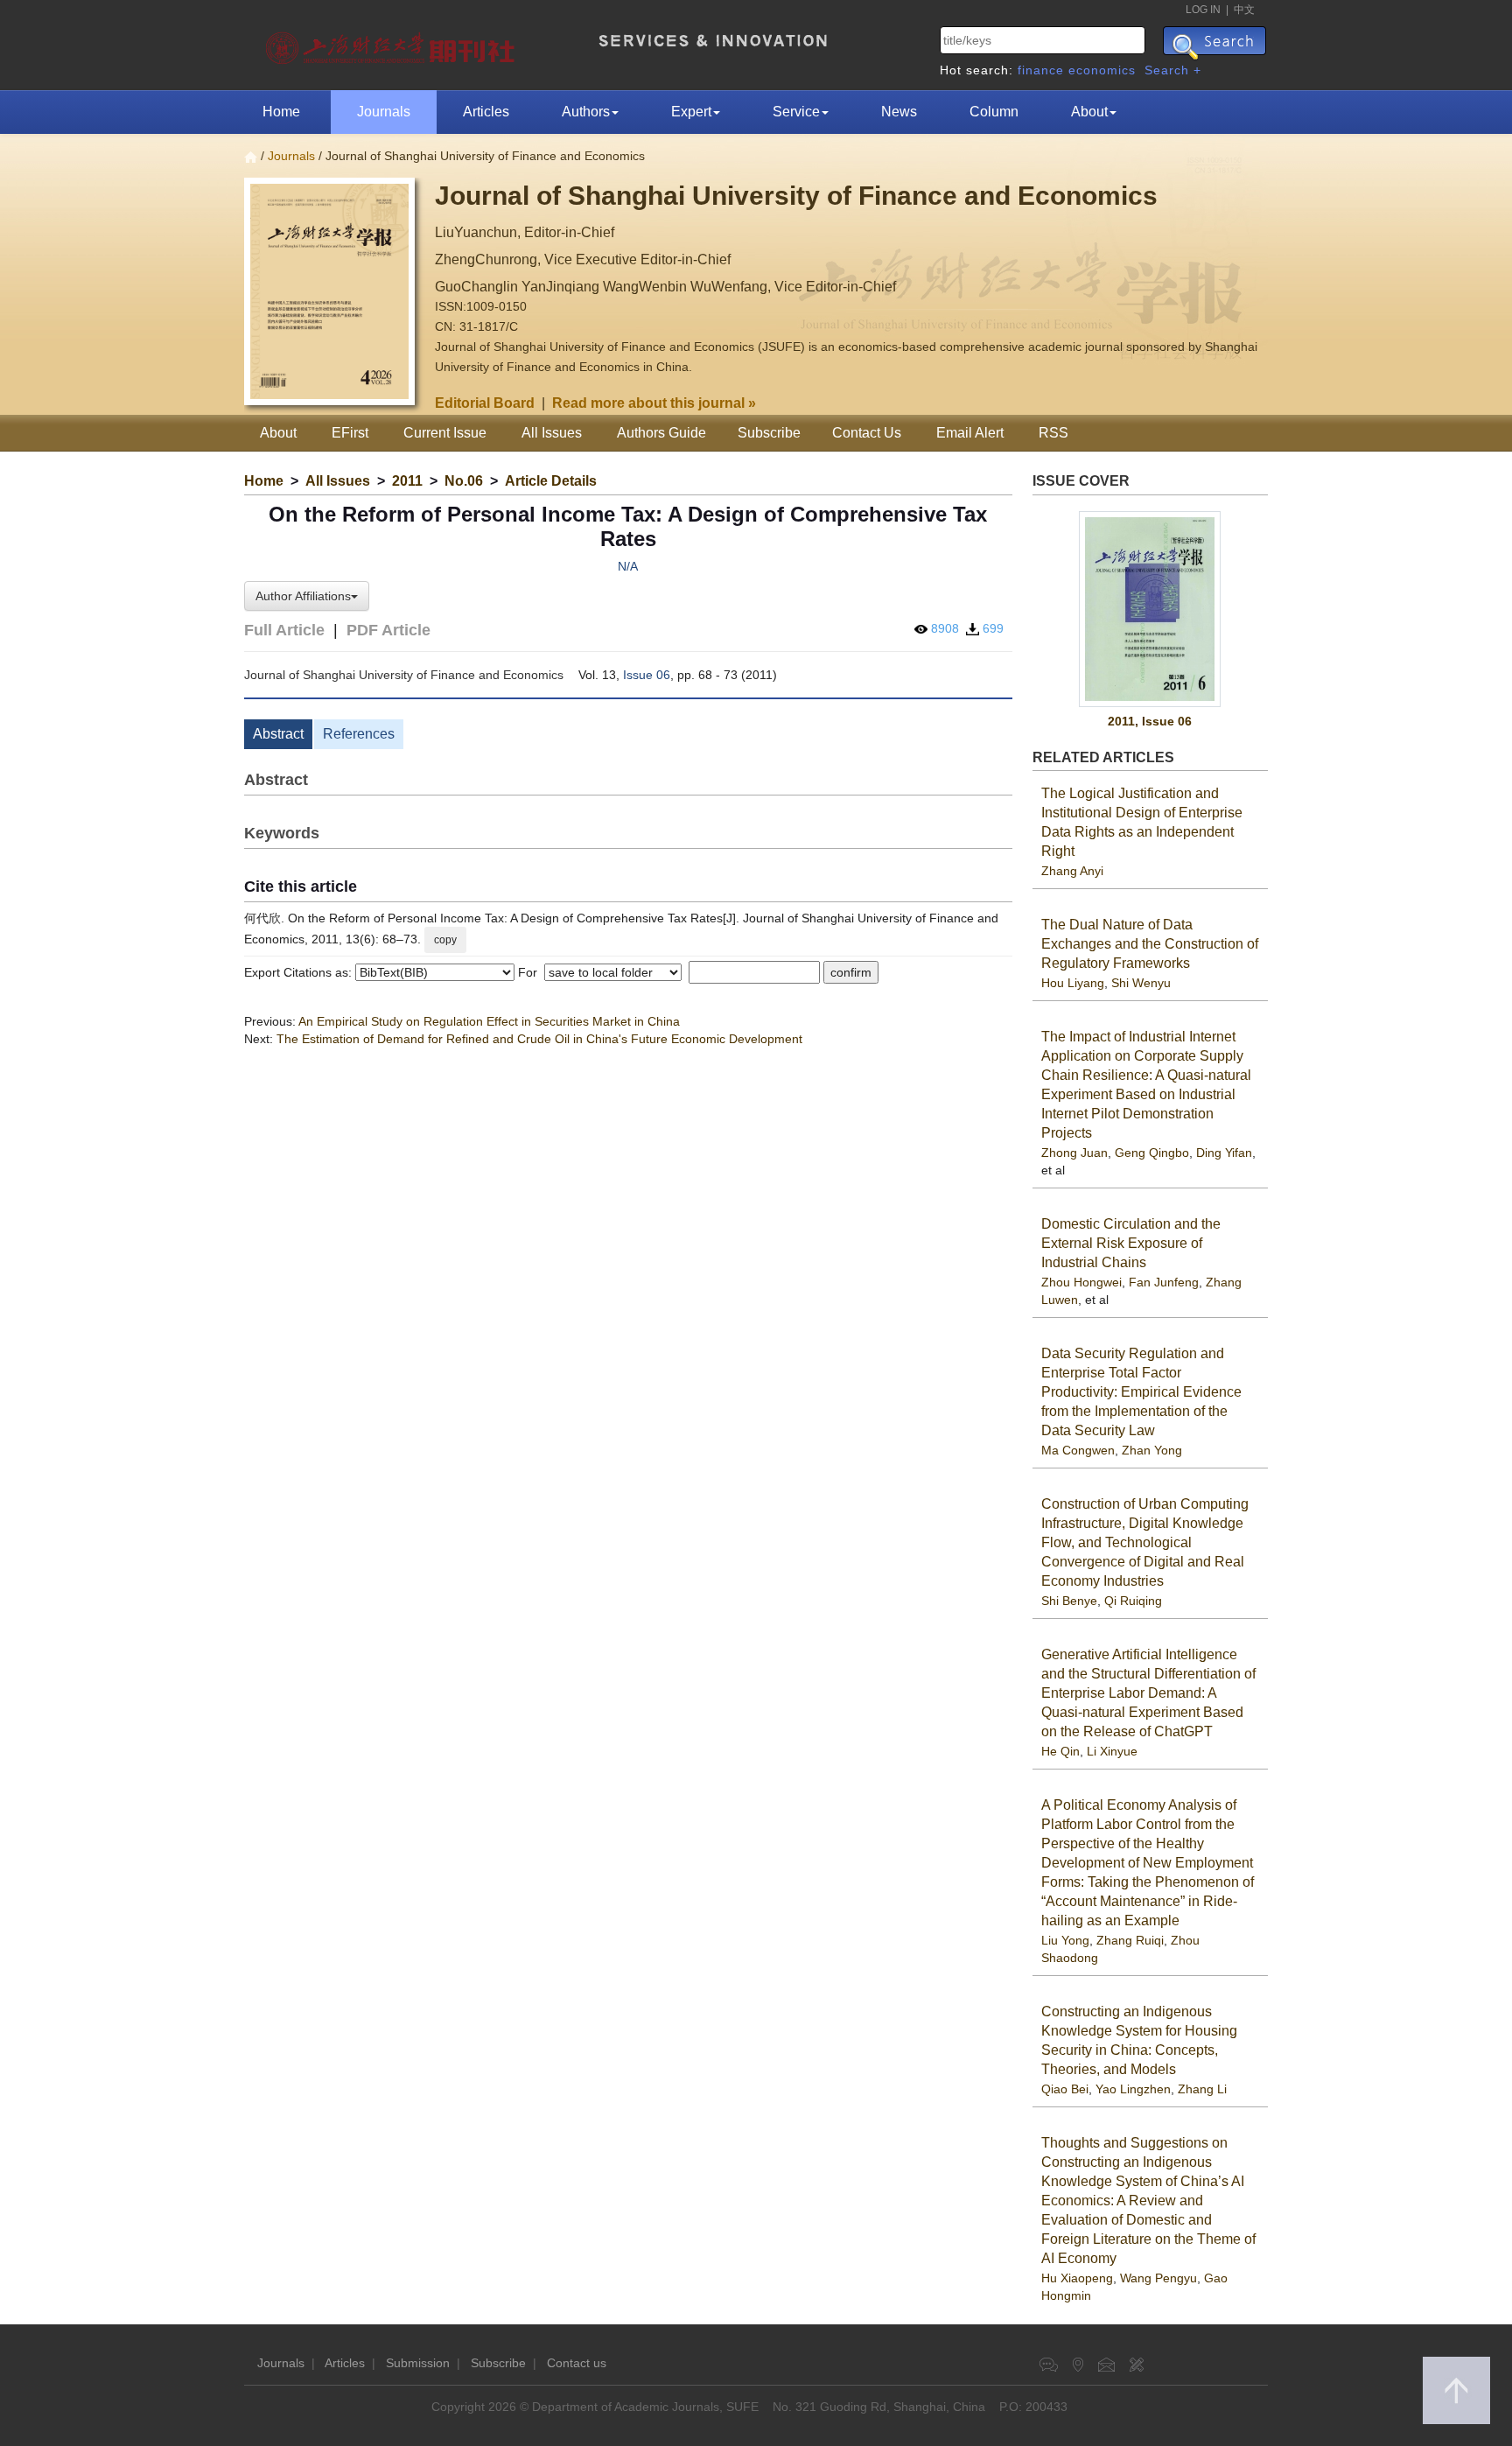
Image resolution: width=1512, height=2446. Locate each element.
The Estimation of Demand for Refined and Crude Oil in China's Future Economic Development (539, 1039)
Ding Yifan (1224, 1153)
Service (796, 112)
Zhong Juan (1074, 1153)
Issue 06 (647, 675)
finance (1041, 70)
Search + (1173, 70)
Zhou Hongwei (1081, 1282)
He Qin (1060, 1751)
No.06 (464, 481)
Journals (384, 112)
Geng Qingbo (1152, 1153)
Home (281, 112)
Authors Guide (661, 433)
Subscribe (769, 433)
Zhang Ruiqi (1130, 1940)
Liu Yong (1065, 1940)
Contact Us (867, 433)
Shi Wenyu (1141, 983)
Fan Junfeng (1164, 1282)
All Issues (552, 433)
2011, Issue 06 (1150, 721)
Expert (691, 112)
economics (1102, 70)
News (899, 112)
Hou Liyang (1073, 983)
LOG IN (1203, 10)
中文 (1244, 10)
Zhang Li (1202, 2089)
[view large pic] (1151, 609)
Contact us (577, 2363)
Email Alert (970, 433)
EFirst (350, 433)
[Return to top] (1456, 2390)
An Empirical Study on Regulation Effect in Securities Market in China (489, 1021)
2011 (407, 481)
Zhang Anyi (1072, 871)
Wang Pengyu (1158, 2278)
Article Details (551, 481)
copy (445, 940)
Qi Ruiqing (1133, 1601)
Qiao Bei (1065, 2089)
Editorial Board (485, 403)
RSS (1053, 433)
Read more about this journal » (654, 403)
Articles (486, 112)
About (1089, 112)
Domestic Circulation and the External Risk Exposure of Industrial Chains (1131, 1243)
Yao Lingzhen (1133, 2089)
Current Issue (445, 433)
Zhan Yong (1152, 1450)
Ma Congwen (1078, 1450)
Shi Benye (1069, 1601)
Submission (418, 2363)
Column (994, 112)
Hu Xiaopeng (1077, 2278)
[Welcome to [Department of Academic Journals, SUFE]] (392, 44)
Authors (586, 112)
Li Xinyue (1112, 1751)
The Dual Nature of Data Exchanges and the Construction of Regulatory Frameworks (1150, 944)
